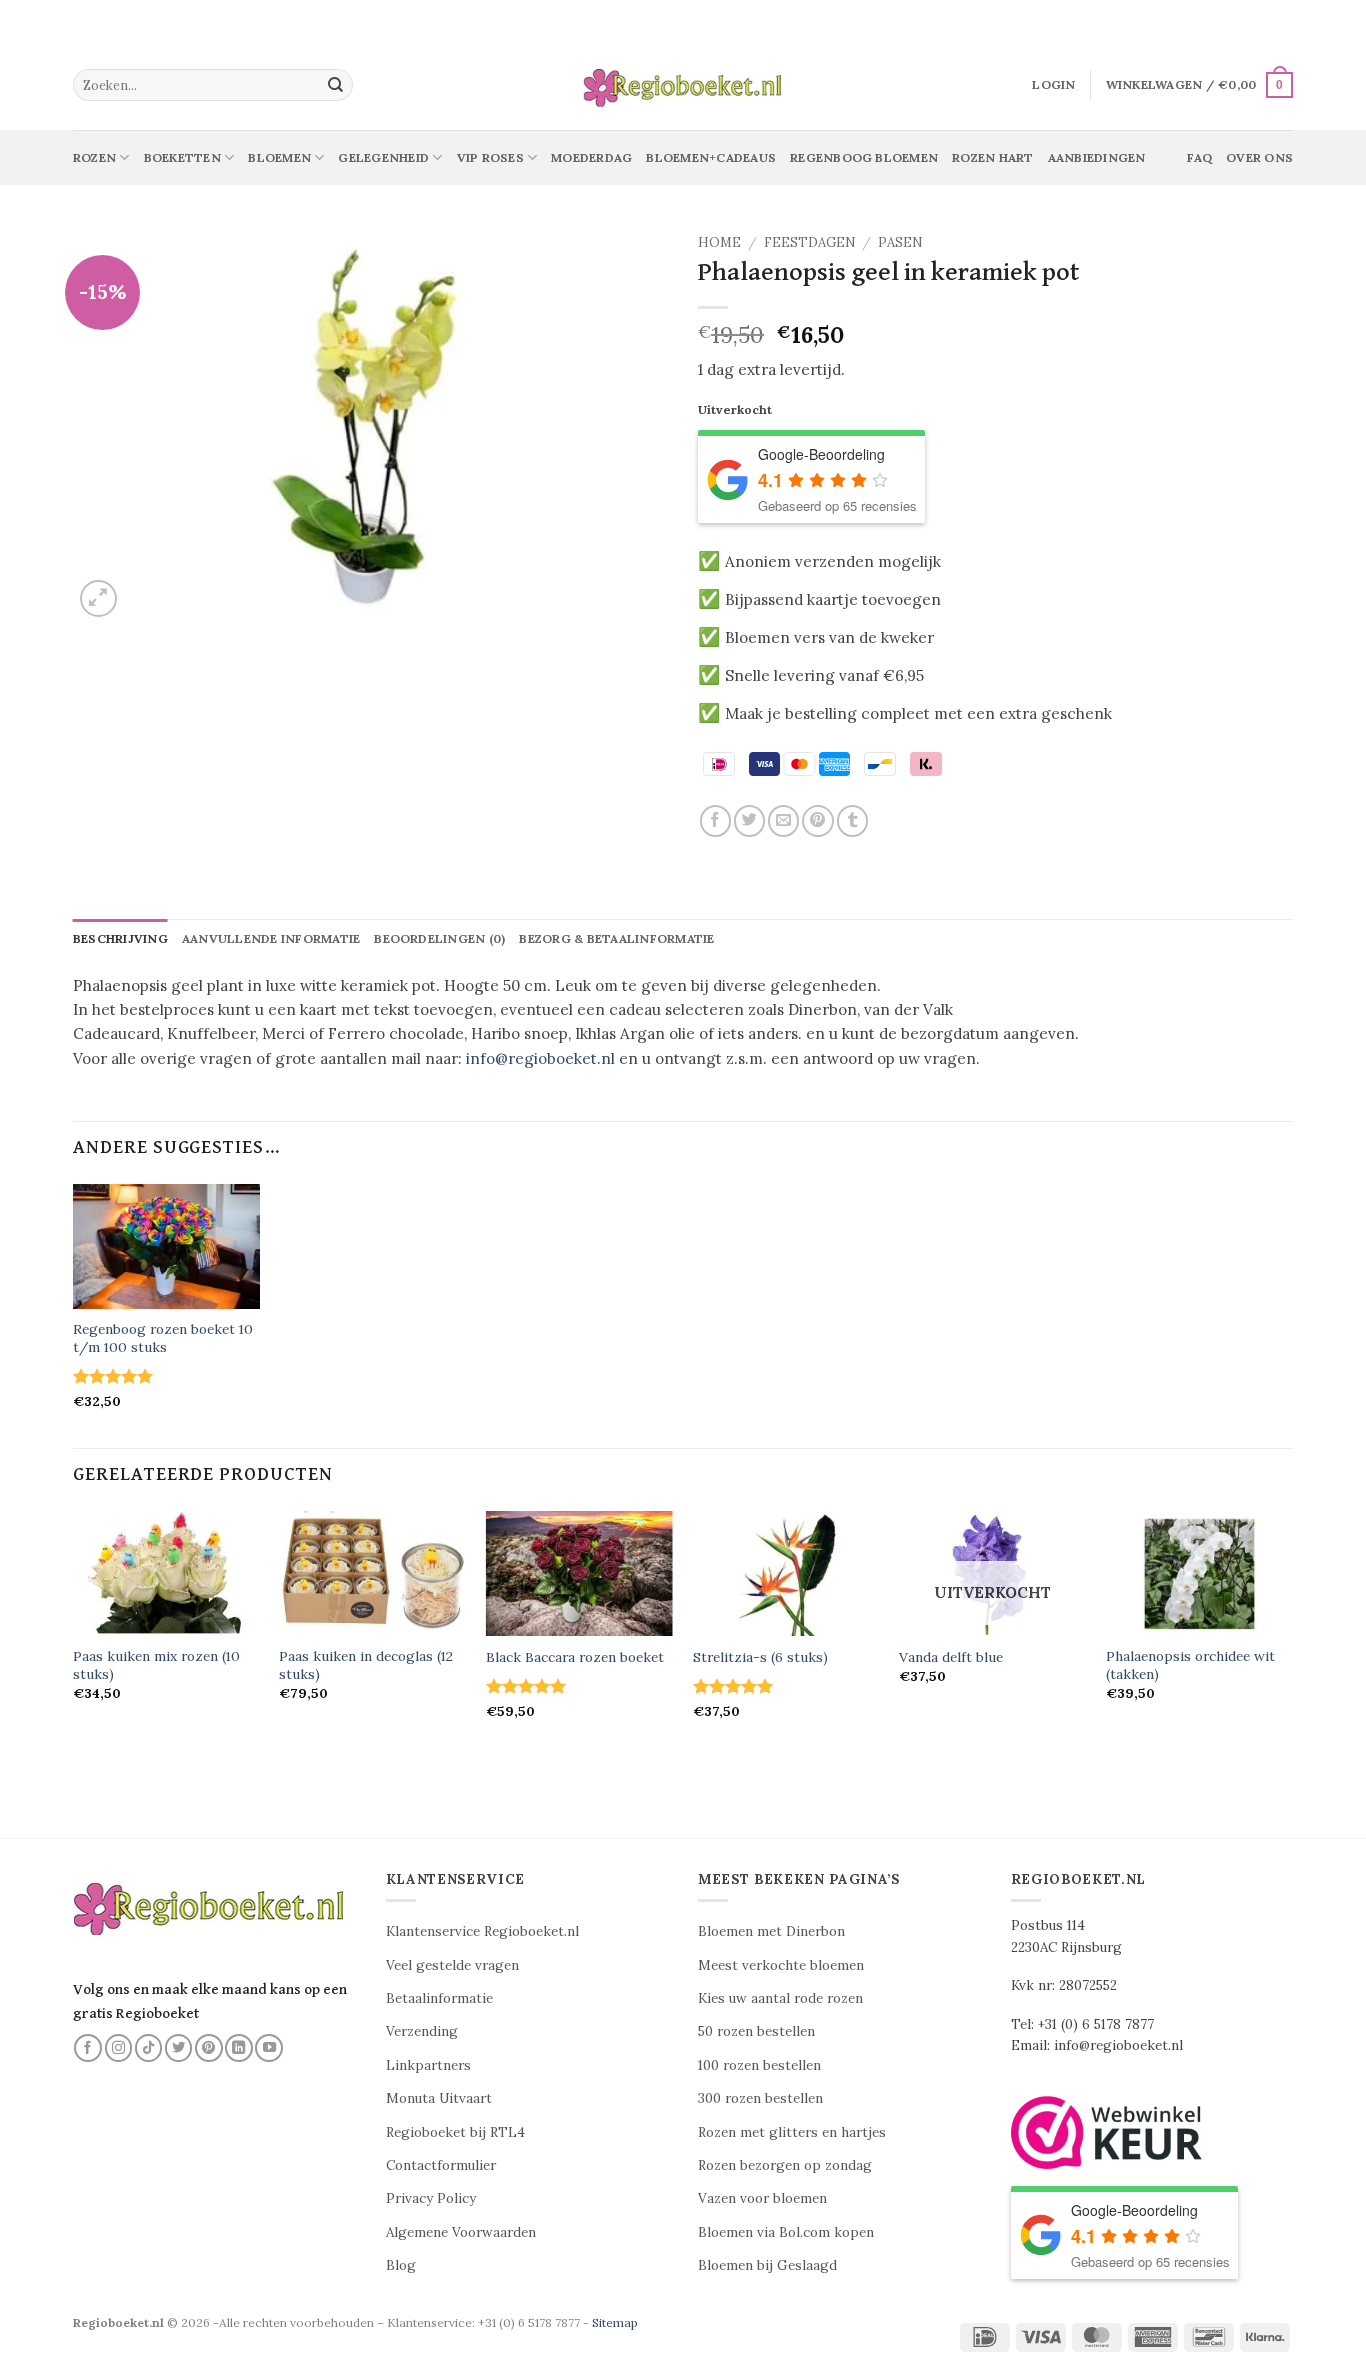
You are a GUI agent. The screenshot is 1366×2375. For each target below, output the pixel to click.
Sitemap (615, 2322)
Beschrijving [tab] (120, 938)
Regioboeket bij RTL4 (455, 2132)
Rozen (94, 157)
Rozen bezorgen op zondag (785, 2165)
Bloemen (279, 157)
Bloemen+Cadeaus (711, 157)
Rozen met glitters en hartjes (792, 2132)
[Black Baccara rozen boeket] (579, 1573)
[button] (1053, 85)
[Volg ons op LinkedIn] (239, 2048)
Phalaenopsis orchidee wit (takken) (1190, 1665)
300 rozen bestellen (760, 2098)
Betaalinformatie (439, 1998)
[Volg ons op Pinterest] (209, 2048)
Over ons (1259, 157)
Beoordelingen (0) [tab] (439, 938)
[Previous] (74, 1632)
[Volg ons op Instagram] (119, 2048)
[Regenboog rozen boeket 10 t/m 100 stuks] (166, 1246)
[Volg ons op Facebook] (88, 2048)
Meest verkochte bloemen (781, 1965)
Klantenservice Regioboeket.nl (482, 1931)
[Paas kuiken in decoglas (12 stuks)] (372, 1573)
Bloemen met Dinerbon (771, 1931)
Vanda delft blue (951, 1657)
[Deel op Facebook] (715, 820)
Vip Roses (490, 157)
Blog (401, 2265)
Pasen (900, 242)
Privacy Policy (431, 2198)
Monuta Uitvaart (439, 2098)
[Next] (1292, 1632)
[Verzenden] (336, 85)
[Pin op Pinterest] (817, 820)
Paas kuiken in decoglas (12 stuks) (366, 1665)
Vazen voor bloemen (762, 2198)
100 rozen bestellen (759, 2065)
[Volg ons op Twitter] (179, 2048)
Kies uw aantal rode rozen (780, 1998)
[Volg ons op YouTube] (269, 2048)
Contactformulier (441, 2165)
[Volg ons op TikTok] (149, 2048)
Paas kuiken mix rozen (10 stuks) (156, 1665)
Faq (1199, 157)
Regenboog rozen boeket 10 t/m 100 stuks (163, 1338)
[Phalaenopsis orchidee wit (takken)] (1199, 1573)
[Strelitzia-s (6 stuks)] (786, 1573)
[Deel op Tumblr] (852, 820)
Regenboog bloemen (864, 157)
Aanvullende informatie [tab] (271, 938)
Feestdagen (809, 242)
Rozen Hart (992, 157)
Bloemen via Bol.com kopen (786, 2232)
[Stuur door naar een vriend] (783, 820)
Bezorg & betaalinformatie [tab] (616, 938)
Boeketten (182, 157)
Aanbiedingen (1097, 157)
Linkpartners (428, 2065)
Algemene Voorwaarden (461, 2232)
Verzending (422, 2031)
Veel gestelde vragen (452, 1965)
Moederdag (591, 157)
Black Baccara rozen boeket (575, 1657)
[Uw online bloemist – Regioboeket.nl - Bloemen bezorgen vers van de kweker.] (683, 85)
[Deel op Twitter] (749, 820)
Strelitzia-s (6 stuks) (760, 1657)
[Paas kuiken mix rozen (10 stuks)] (166, 1573)
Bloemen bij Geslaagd (767, 2265)
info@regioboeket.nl (540, 1058)
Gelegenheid (383, 157)
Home (719, 242)
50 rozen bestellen (756, 2031)
